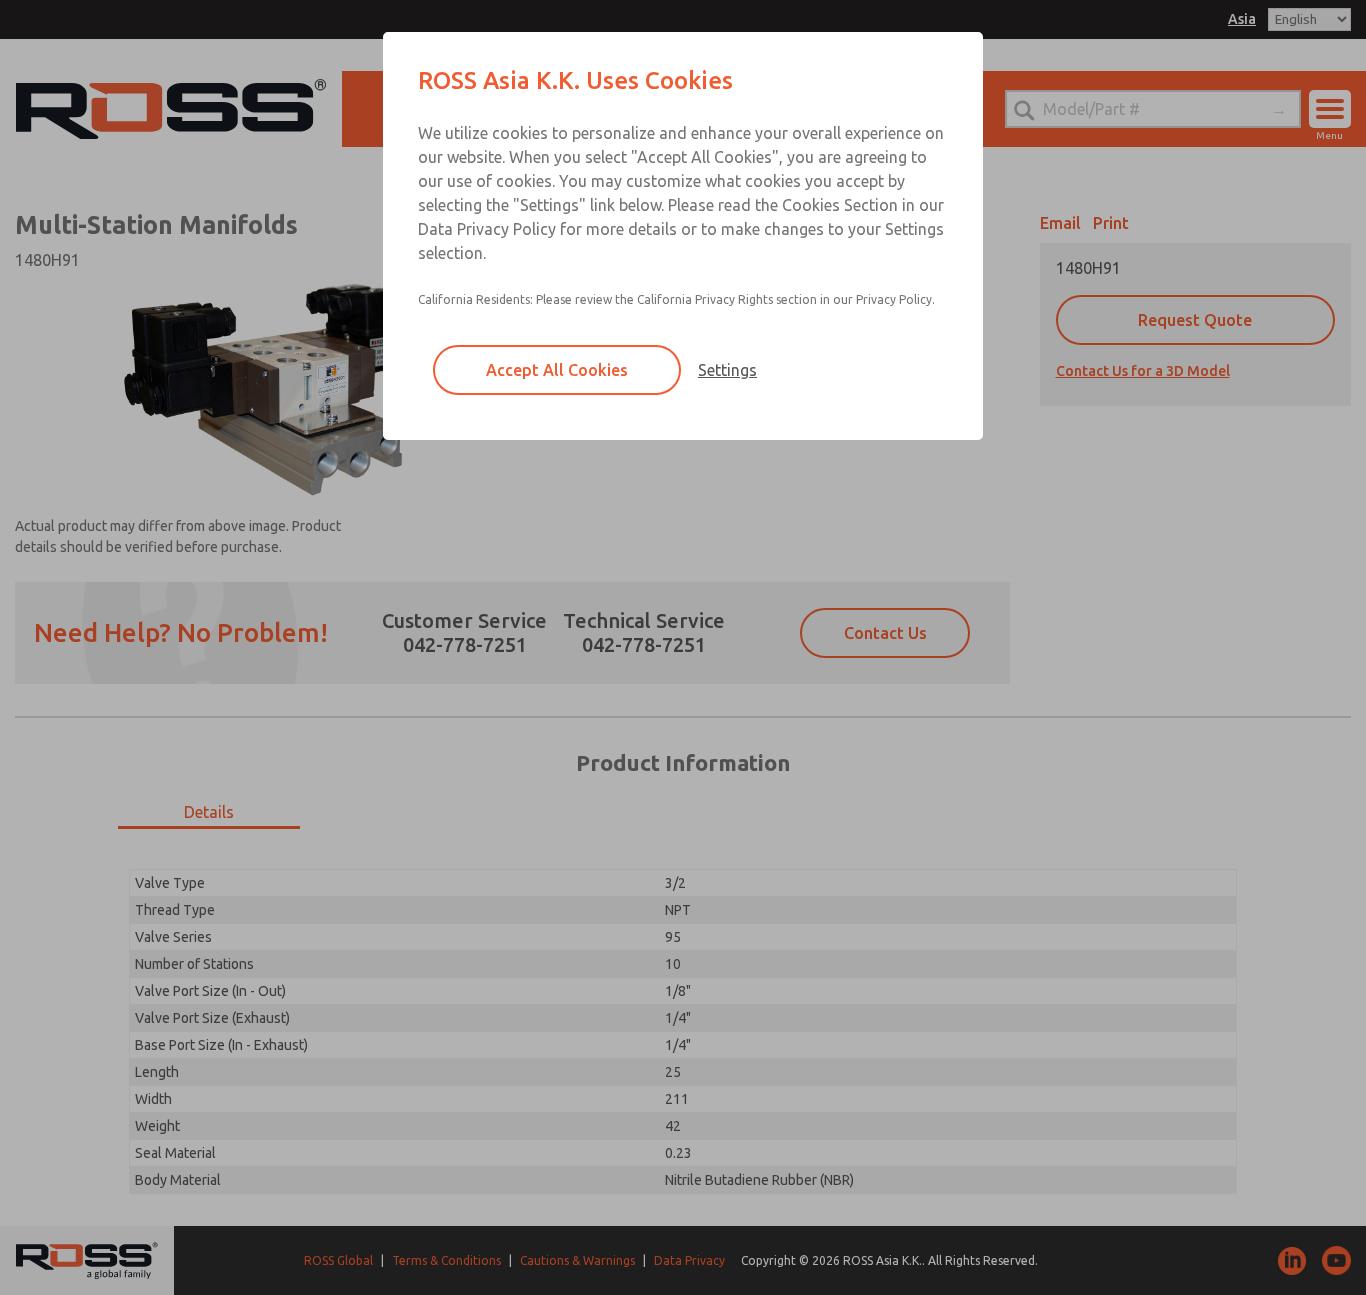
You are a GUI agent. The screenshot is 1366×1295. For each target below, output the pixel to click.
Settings (727, 370)
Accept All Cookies (557, 370)
